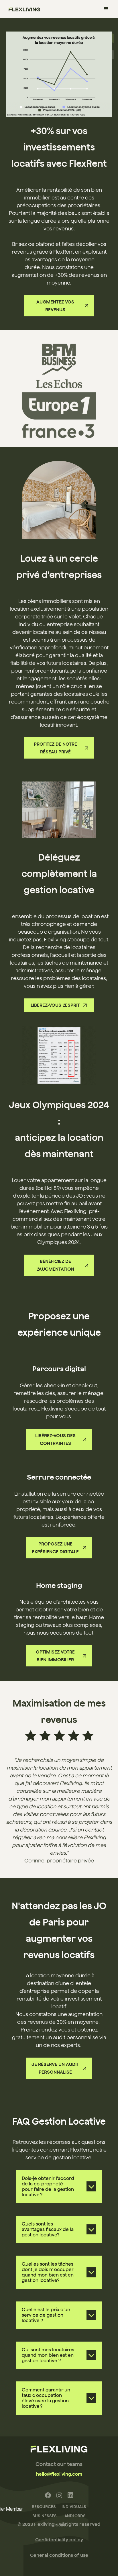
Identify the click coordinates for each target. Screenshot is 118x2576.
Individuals (74, 2507)
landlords (74, 2516)
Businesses (45, 2516)
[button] (106, 9)
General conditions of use (59, 2555)
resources (44, 2507)
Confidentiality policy (59, 2540)
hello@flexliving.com (59, 2474)
